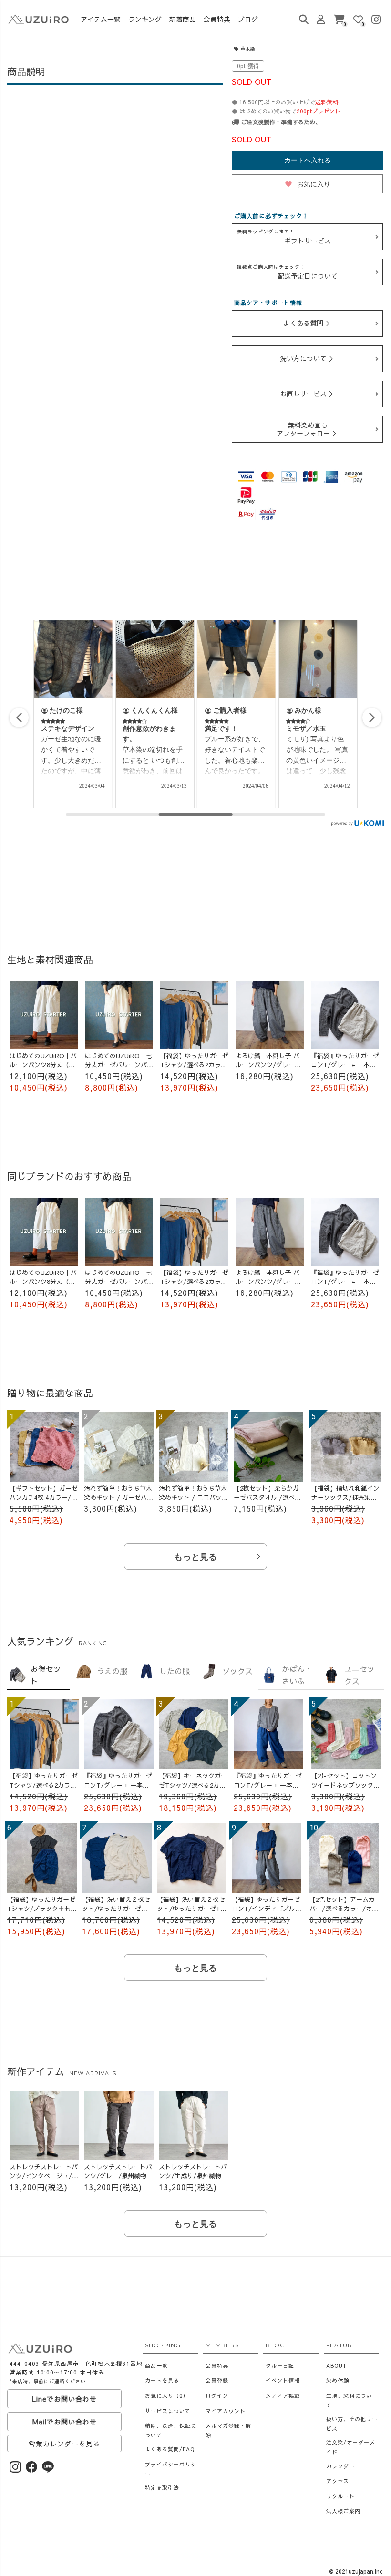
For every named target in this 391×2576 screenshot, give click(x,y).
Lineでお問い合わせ (64, 2399)
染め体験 (338, 2380)
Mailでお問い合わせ (65, 2422)
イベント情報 (283, 2380)
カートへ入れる (308, 160)
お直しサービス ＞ (308, 394)
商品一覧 (156, 2366)
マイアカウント (226, 2411)
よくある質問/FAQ (170, 2449)
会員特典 (217, 2366)
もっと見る (195, 1557)
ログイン (217, 2396)
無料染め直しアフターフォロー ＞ (308, 429)
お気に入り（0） (167, 2396)
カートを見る (162, 2380)
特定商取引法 (162, 2488)
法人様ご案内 (343, 2511)
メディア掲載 (283, 2396)
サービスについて (168, 2411)
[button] (372, 717)
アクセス (338, 2481)
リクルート (340, 2496)
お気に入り (308, 184)
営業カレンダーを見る (64, 2444)
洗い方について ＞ (308, 358)
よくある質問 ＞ (308, 323)
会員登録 (217, 2380)
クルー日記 (280, 2366)
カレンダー (340, 2466)
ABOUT (336, 2366)
